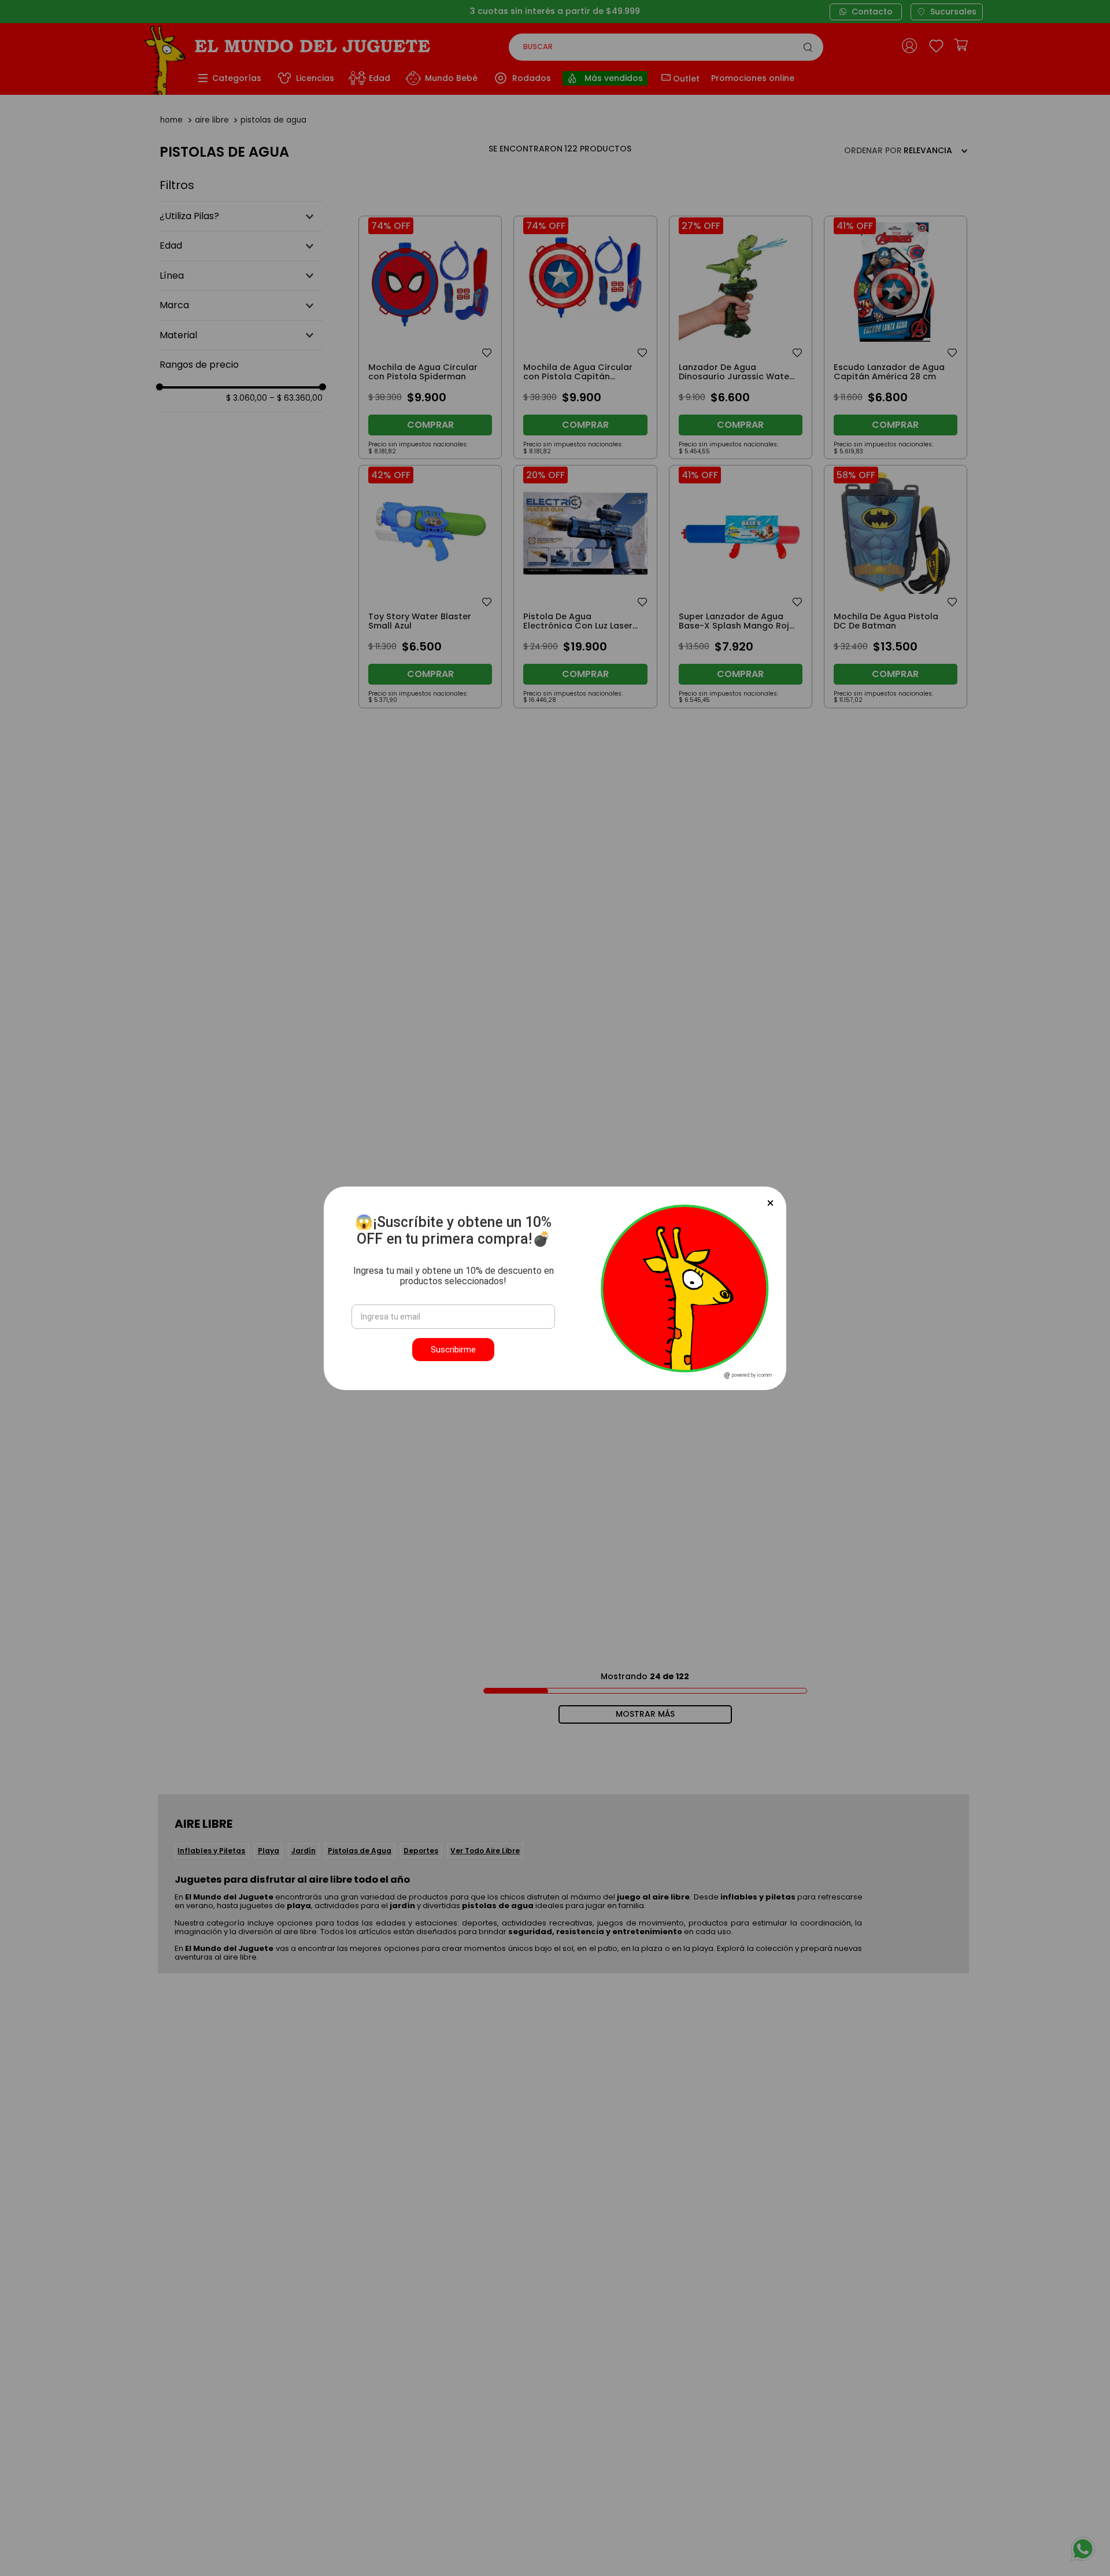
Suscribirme (453, 1350)
